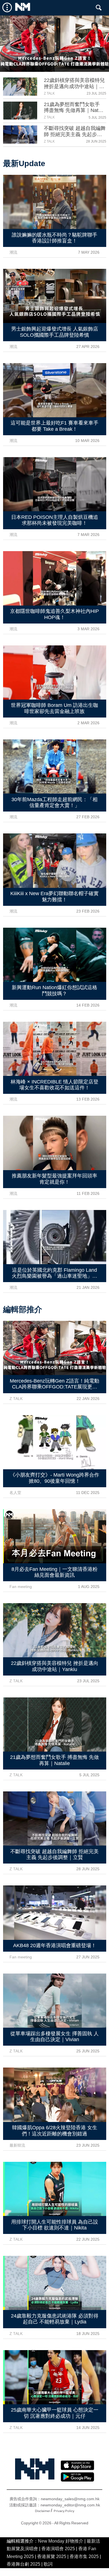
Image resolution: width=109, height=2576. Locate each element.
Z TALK (49, 93)
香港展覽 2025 (52, 2556)
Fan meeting (21, 1587)
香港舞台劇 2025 (23, 2564)
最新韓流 (17, 2145)
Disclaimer (42, 2511)
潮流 (13, 252)
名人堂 (15, 1493)
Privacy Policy (64, 2511)
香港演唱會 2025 (58, 2549)
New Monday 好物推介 (61, 2541)
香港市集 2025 (84, 2556)
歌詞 (48, 2564)
